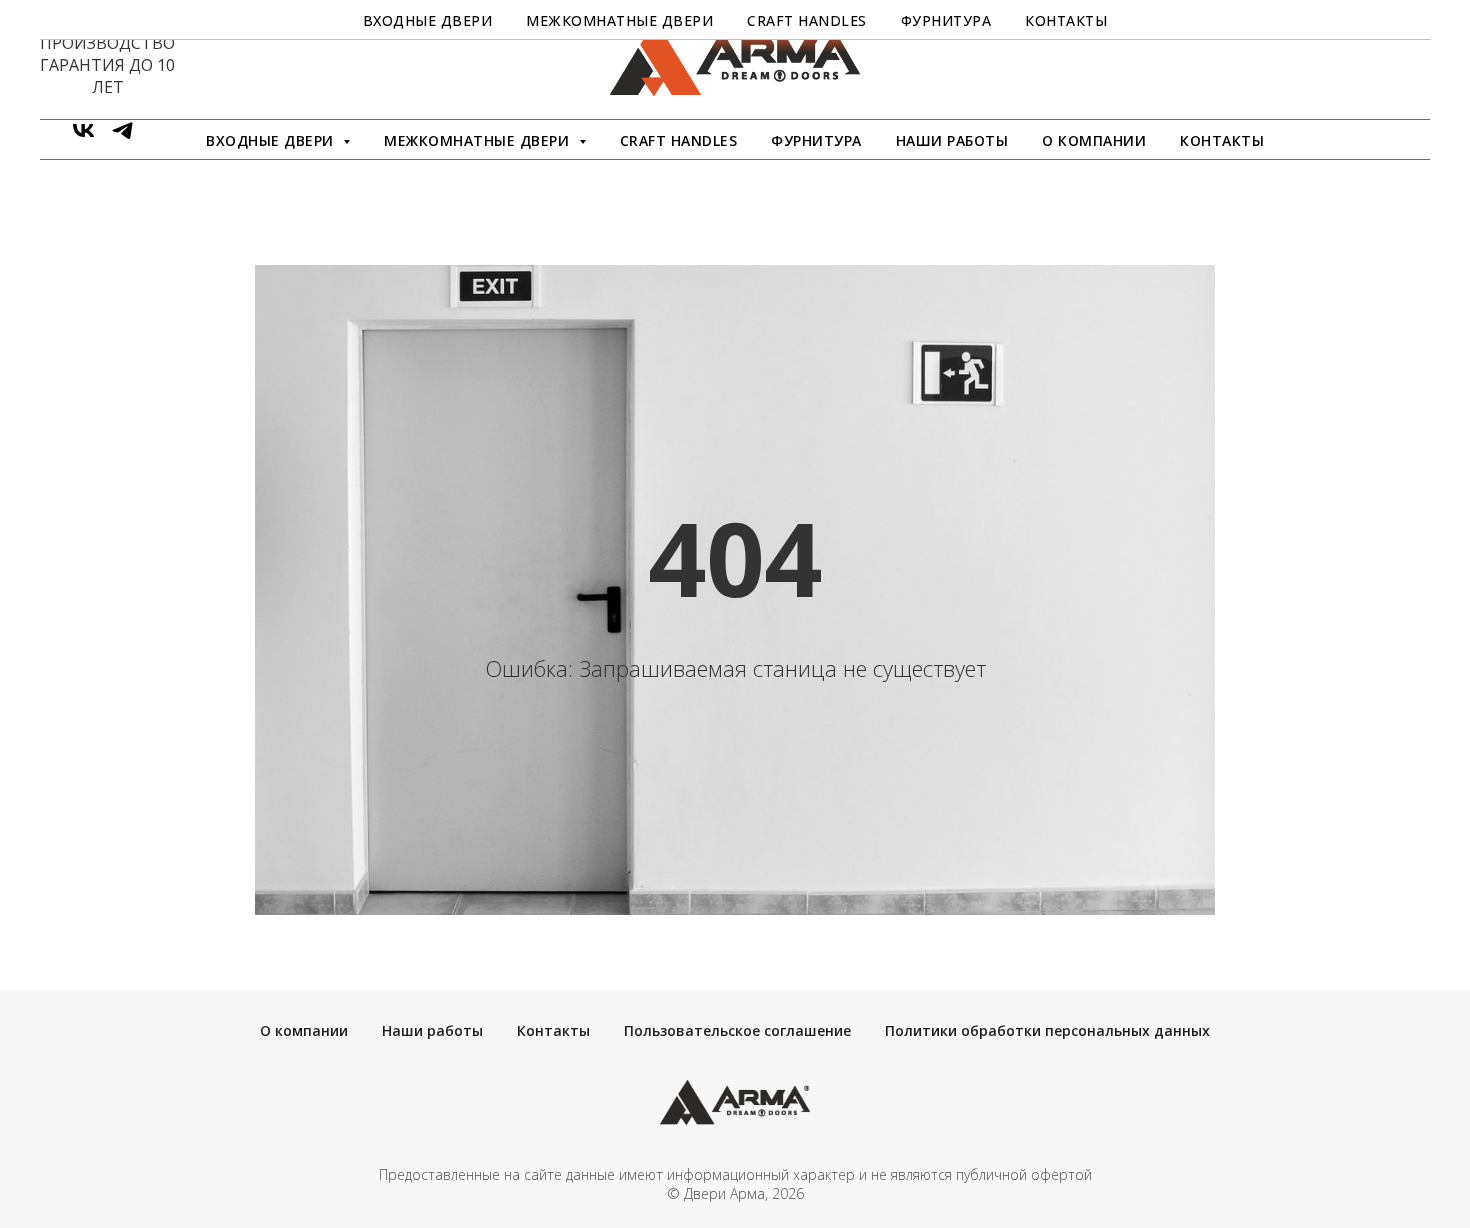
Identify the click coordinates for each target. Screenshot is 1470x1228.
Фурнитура (816, 140)
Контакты (1222, 140)
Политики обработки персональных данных (1047, 1030)
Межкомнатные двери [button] (479, 140)
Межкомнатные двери (619, 20)
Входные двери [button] (272, 140)
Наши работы (952, 140)
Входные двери (428, 20)
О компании (1094, 140)
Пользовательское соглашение (737, 1030)
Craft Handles (679, 140)
